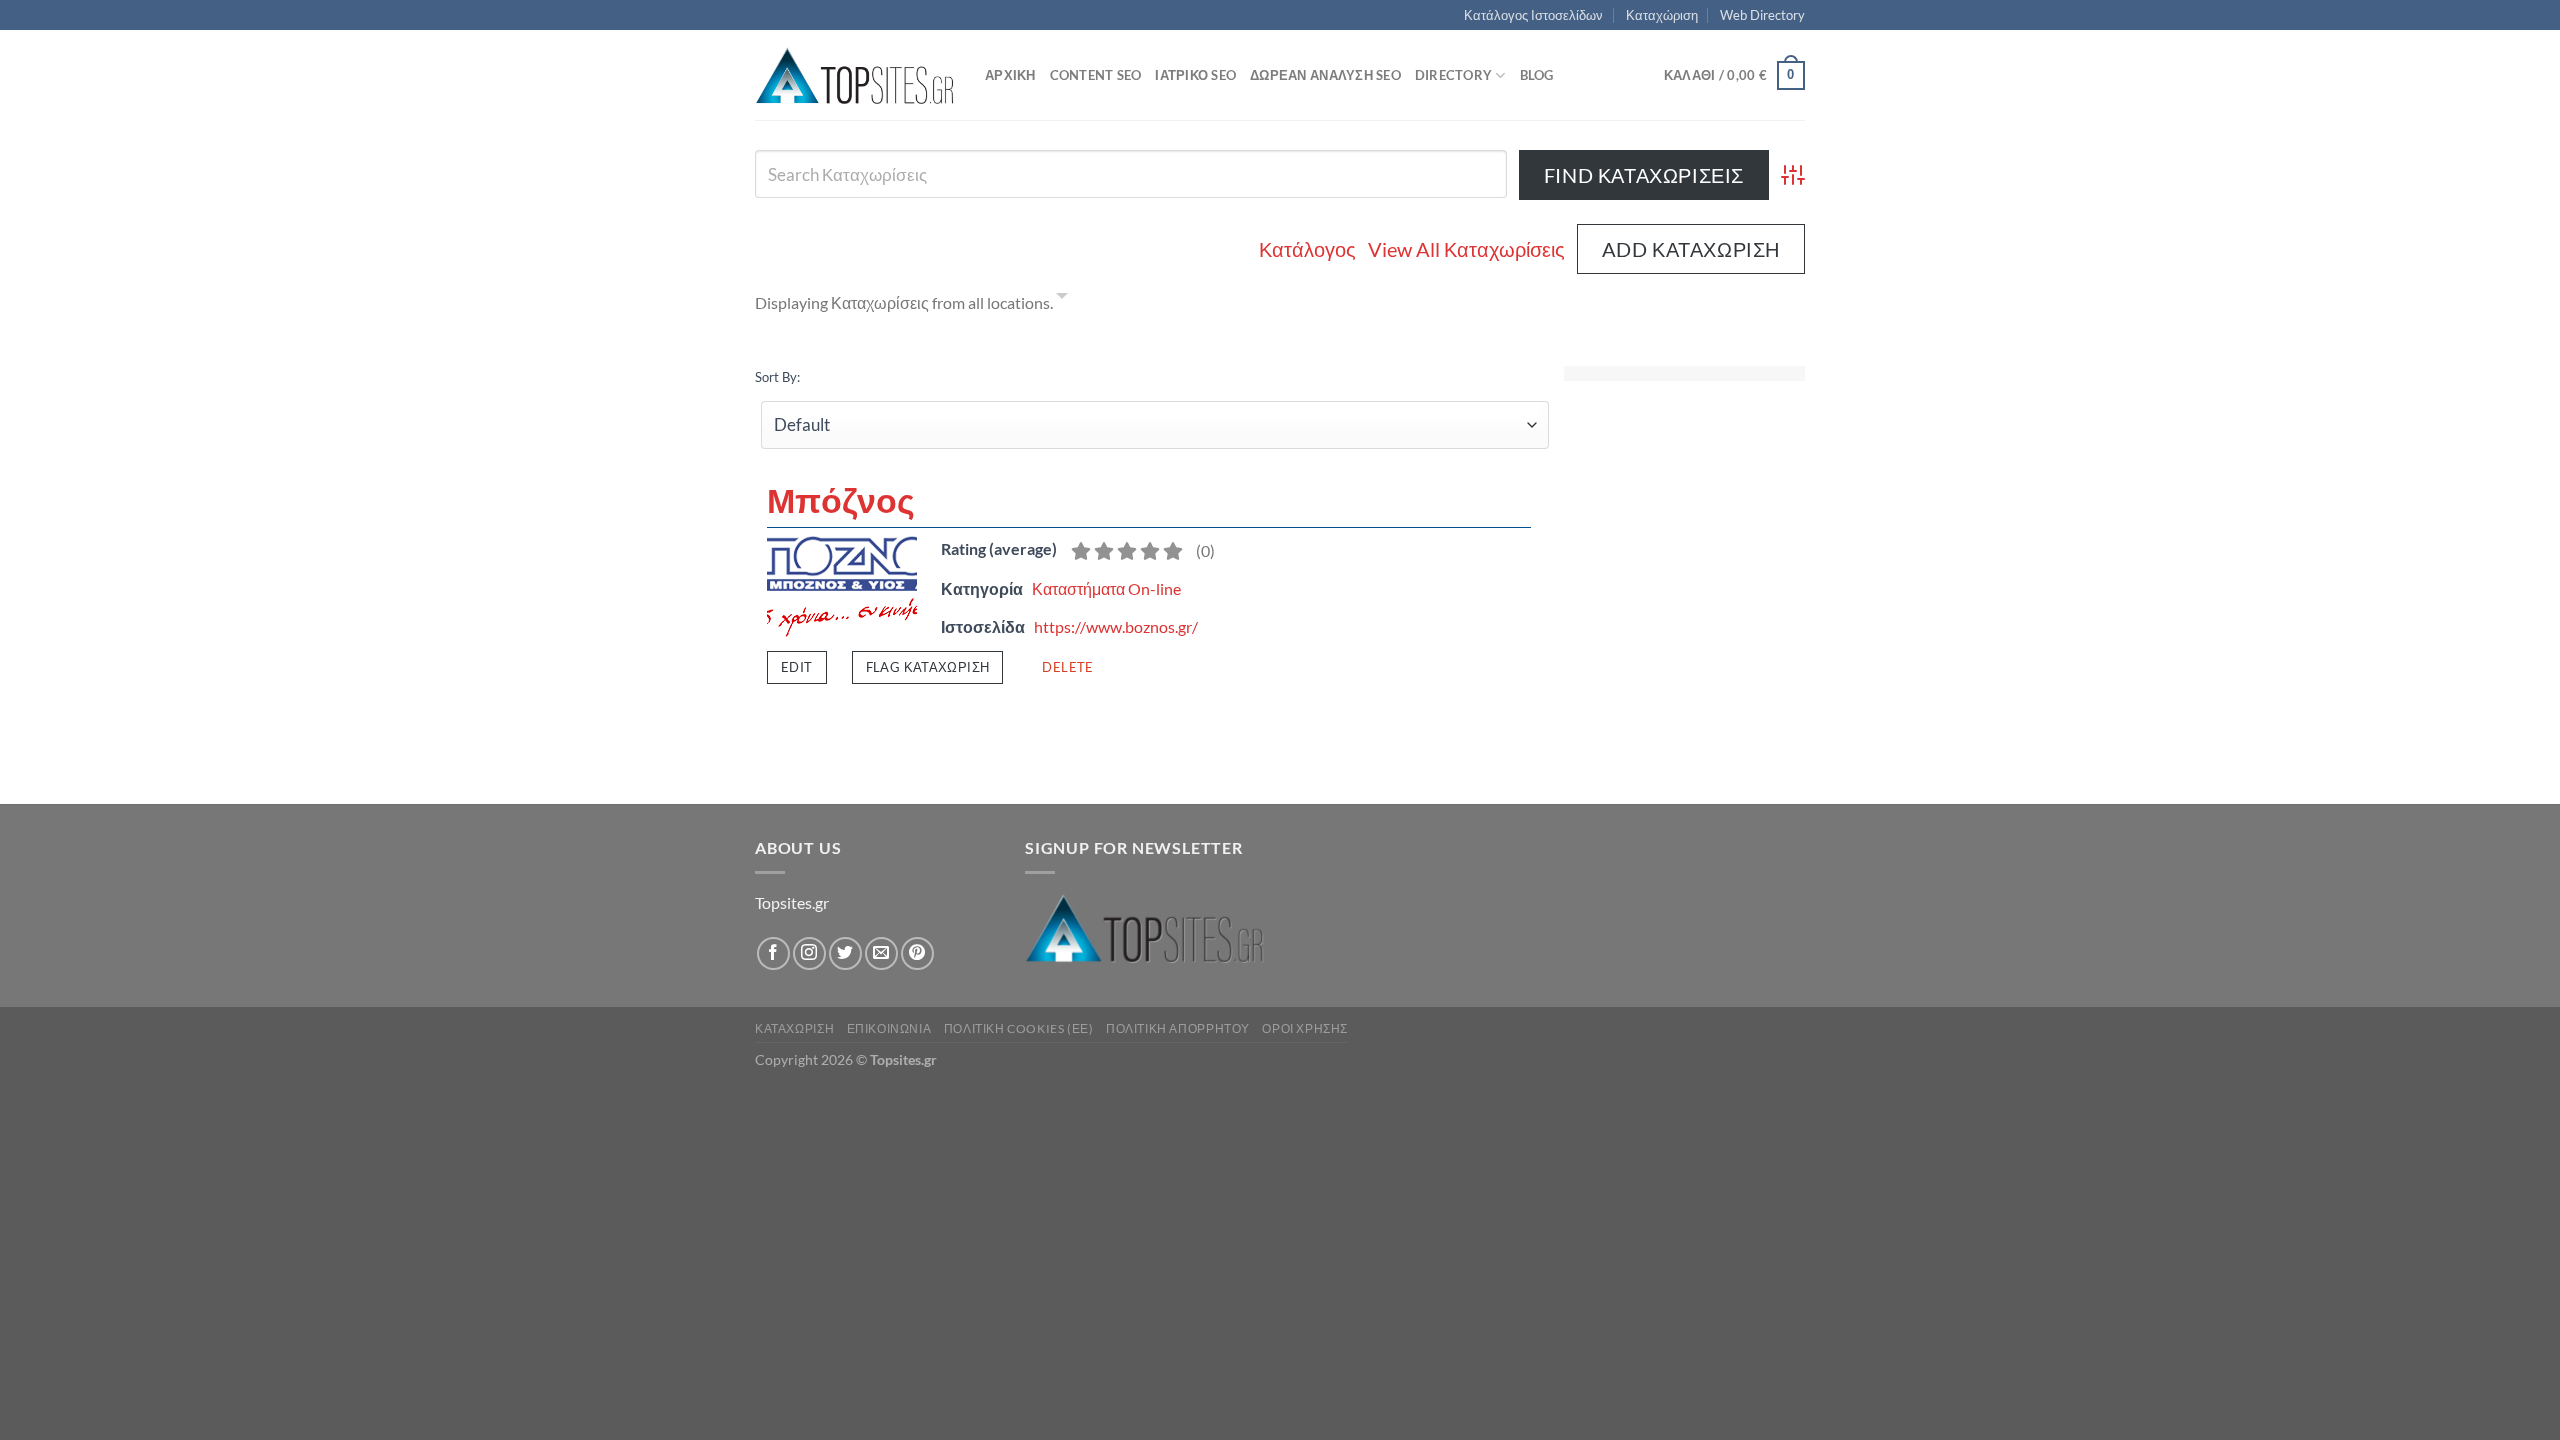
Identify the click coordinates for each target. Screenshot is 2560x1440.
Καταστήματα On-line (1106, 588)
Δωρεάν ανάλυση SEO (1325, 75)
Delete (1067, 667)
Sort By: (777, 377)
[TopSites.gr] (855, 75)
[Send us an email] (881, 953)
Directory (1453, 75)
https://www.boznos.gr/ (1116, 626)
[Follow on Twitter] (845, 953)
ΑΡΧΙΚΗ (1010, 75)
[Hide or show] (1062, 299)
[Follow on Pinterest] (917, 953)
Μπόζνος (841, 499)
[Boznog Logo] (842, 584)
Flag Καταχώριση (928, 667)
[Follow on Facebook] (773, 953)
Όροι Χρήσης (1305, 1028)
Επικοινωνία (889, 1028)
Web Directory (1762, 15)
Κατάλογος (1307, 249)
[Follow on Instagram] (809, 953)
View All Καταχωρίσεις (1466, 249)
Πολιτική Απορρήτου (1178, 1028)
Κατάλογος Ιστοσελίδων (1533, 15)
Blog (1537, 75)
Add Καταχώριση (1691, 249)
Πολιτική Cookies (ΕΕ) (1019, 1028)
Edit (797, 667)
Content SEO (1096, 75)
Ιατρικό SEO (1195, 75)
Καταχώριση (1662, 15)
